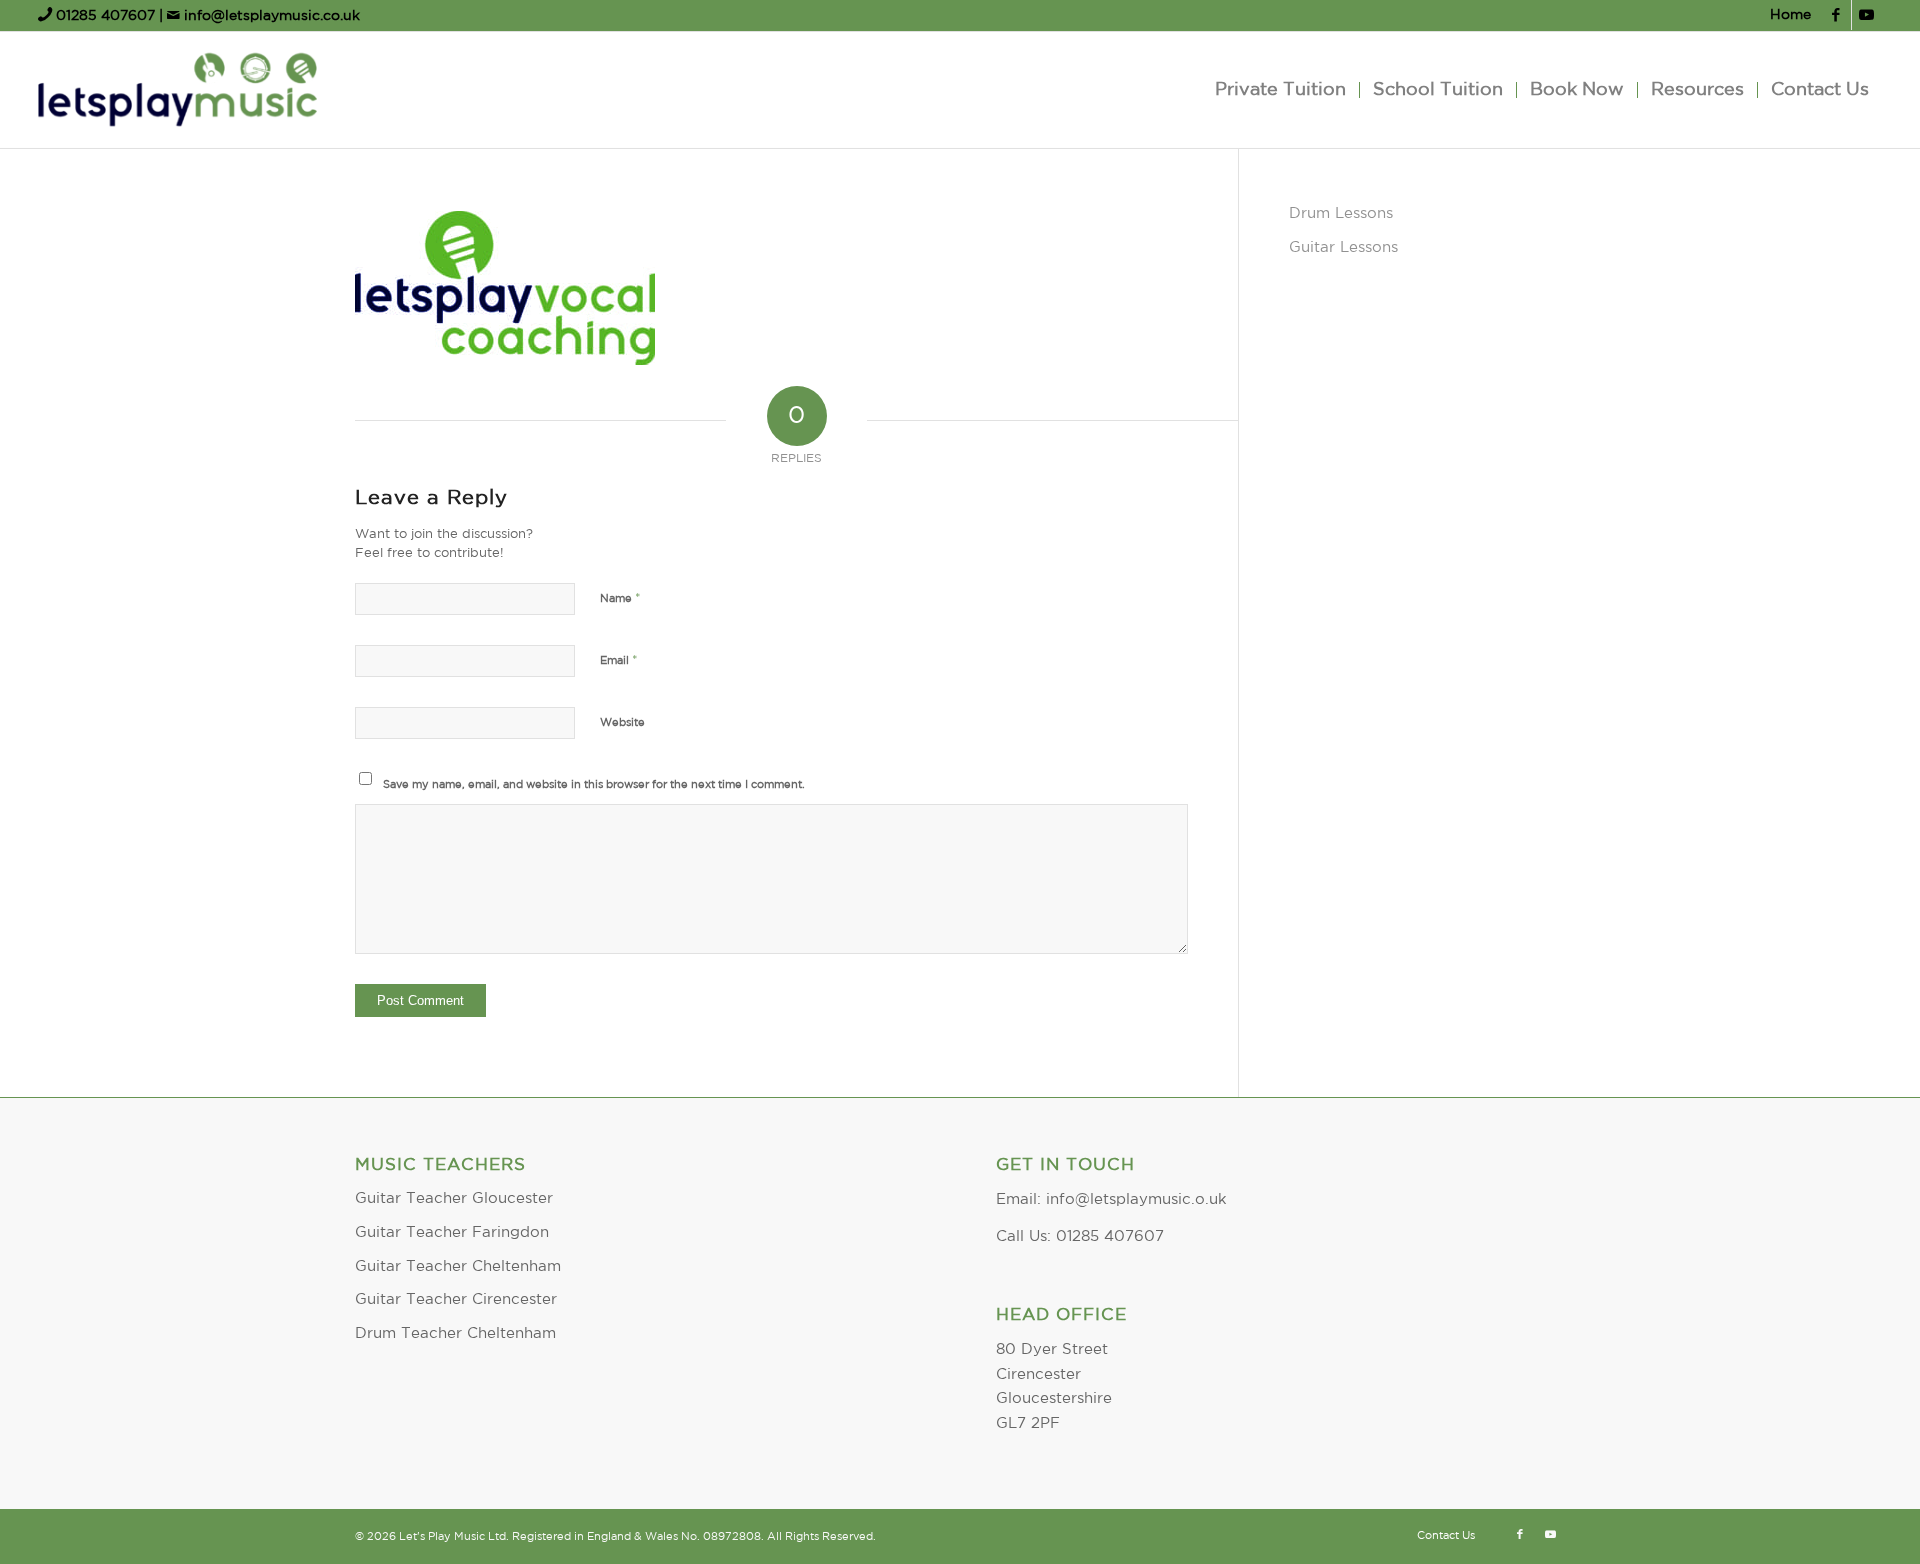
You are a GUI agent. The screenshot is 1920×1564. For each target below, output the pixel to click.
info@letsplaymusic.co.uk (270, 16)
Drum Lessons (1341, 213)
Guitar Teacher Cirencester (456, 1299)
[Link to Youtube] (1867, 15)
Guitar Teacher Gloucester (454, 1198)
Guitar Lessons (1343, 247)
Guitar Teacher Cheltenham (458, 1266)
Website (622, 723)
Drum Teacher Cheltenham (455, 1333)
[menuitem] (1785, 15)
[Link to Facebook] (1836, 15)
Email (619, 660)
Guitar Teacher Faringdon (452, 1232)
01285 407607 (105, 16)
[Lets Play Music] (177, 90)
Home (1790, 15)
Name (620, 598)
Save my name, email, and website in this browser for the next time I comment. (594, 785)
